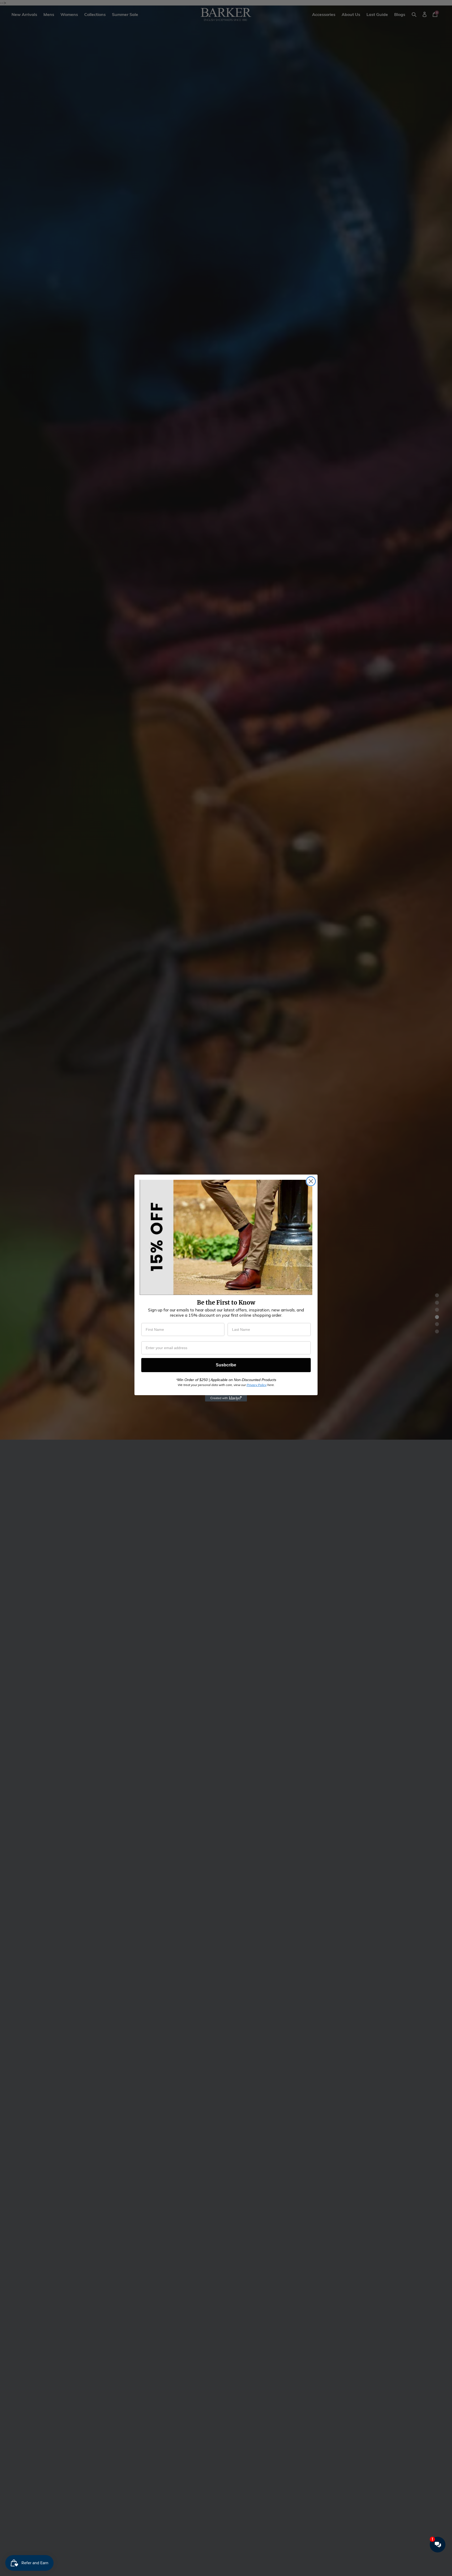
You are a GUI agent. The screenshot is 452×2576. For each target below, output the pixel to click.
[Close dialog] (311, 1181)
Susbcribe (226, 1365)
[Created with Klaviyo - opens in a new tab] (226, 1398)
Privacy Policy (257, 1385)
